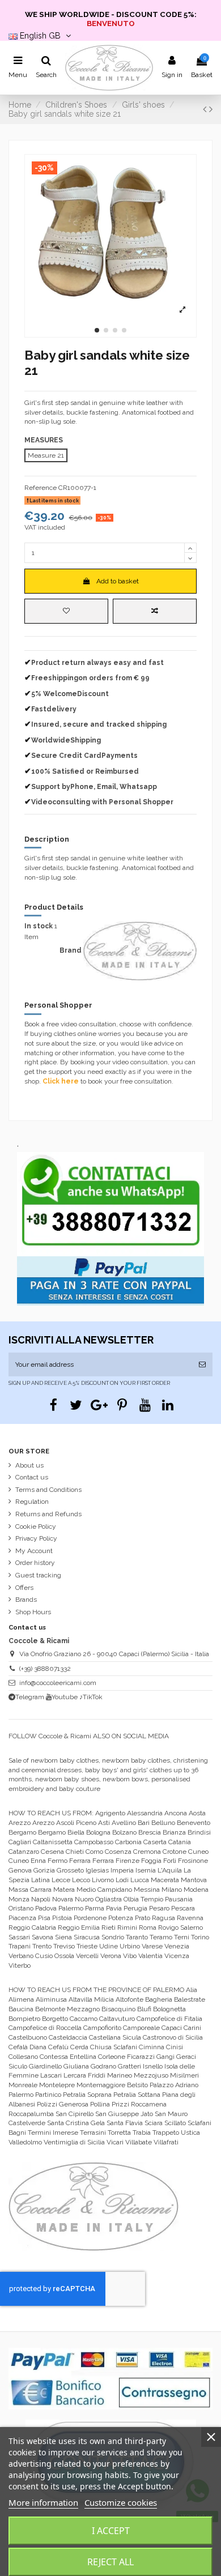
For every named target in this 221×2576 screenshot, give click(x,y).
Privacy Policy (36, 1538)
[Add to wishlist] (66, 611)
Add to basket (118, 581)
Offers (24, 1588)
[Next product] (211, 109)
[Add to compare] (155, 611)
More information (43, 2502)
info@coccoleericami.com (58, 1683)
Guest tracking (38, 1575)
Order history (35, 1563)
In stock (39, 926)
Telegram (30, 1697)
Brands (26, 1600)
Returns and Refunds (48, 1514)
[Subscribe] (202, 1364)
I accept (111, 2531)
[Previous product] (206, 109)
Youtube (65, 1697)
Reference (41, 488)
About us (29, 1465)
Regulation (32, 1502)
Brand (71, 950)
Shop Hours (33, 1612)
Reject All (110, 2562)
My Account (34, 1551)
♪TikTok (91, 1697)
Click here (61, 1081)
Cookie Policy (36, 1526)
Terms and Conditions (48, 1490)
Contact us (32, 1477)
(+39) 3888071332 (45, 1669)
